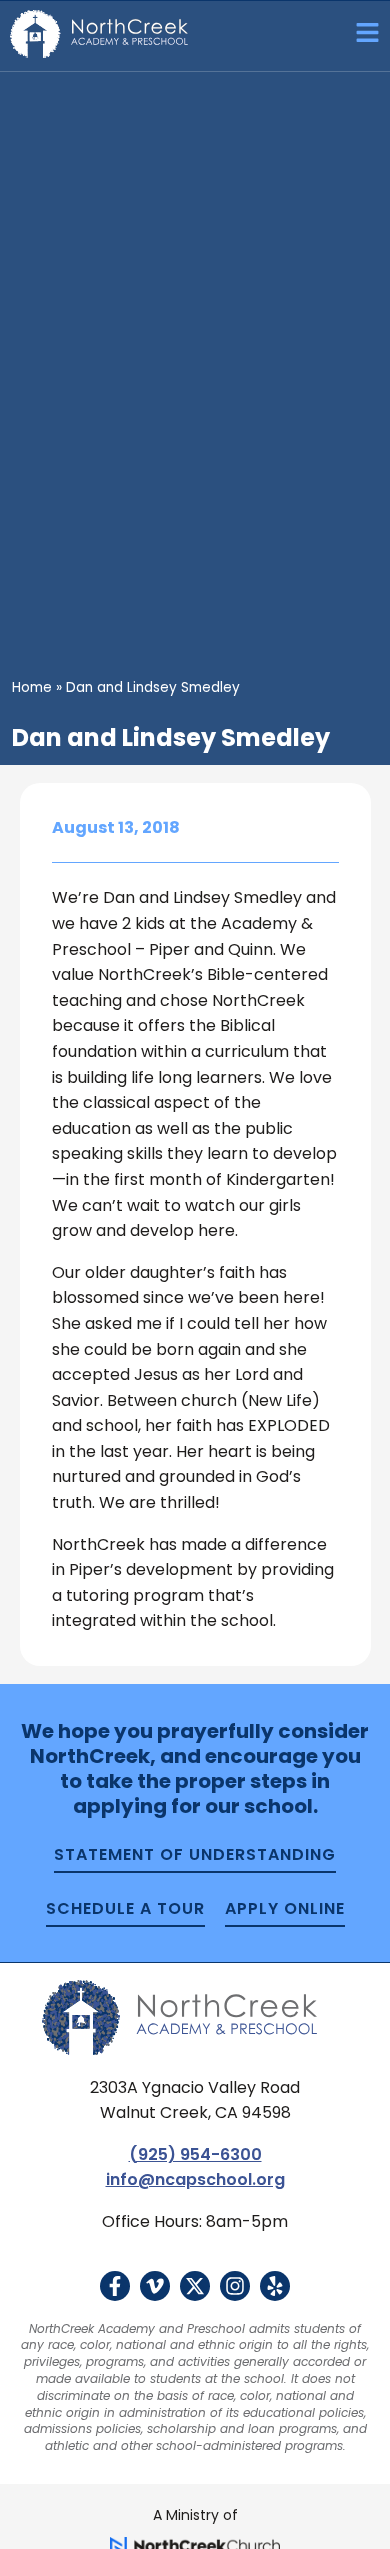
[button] (360, 35)
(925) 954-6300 (195, 2154)
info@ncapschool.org (195, 2179)
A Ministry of (195, 2515)
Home (32, 687)
